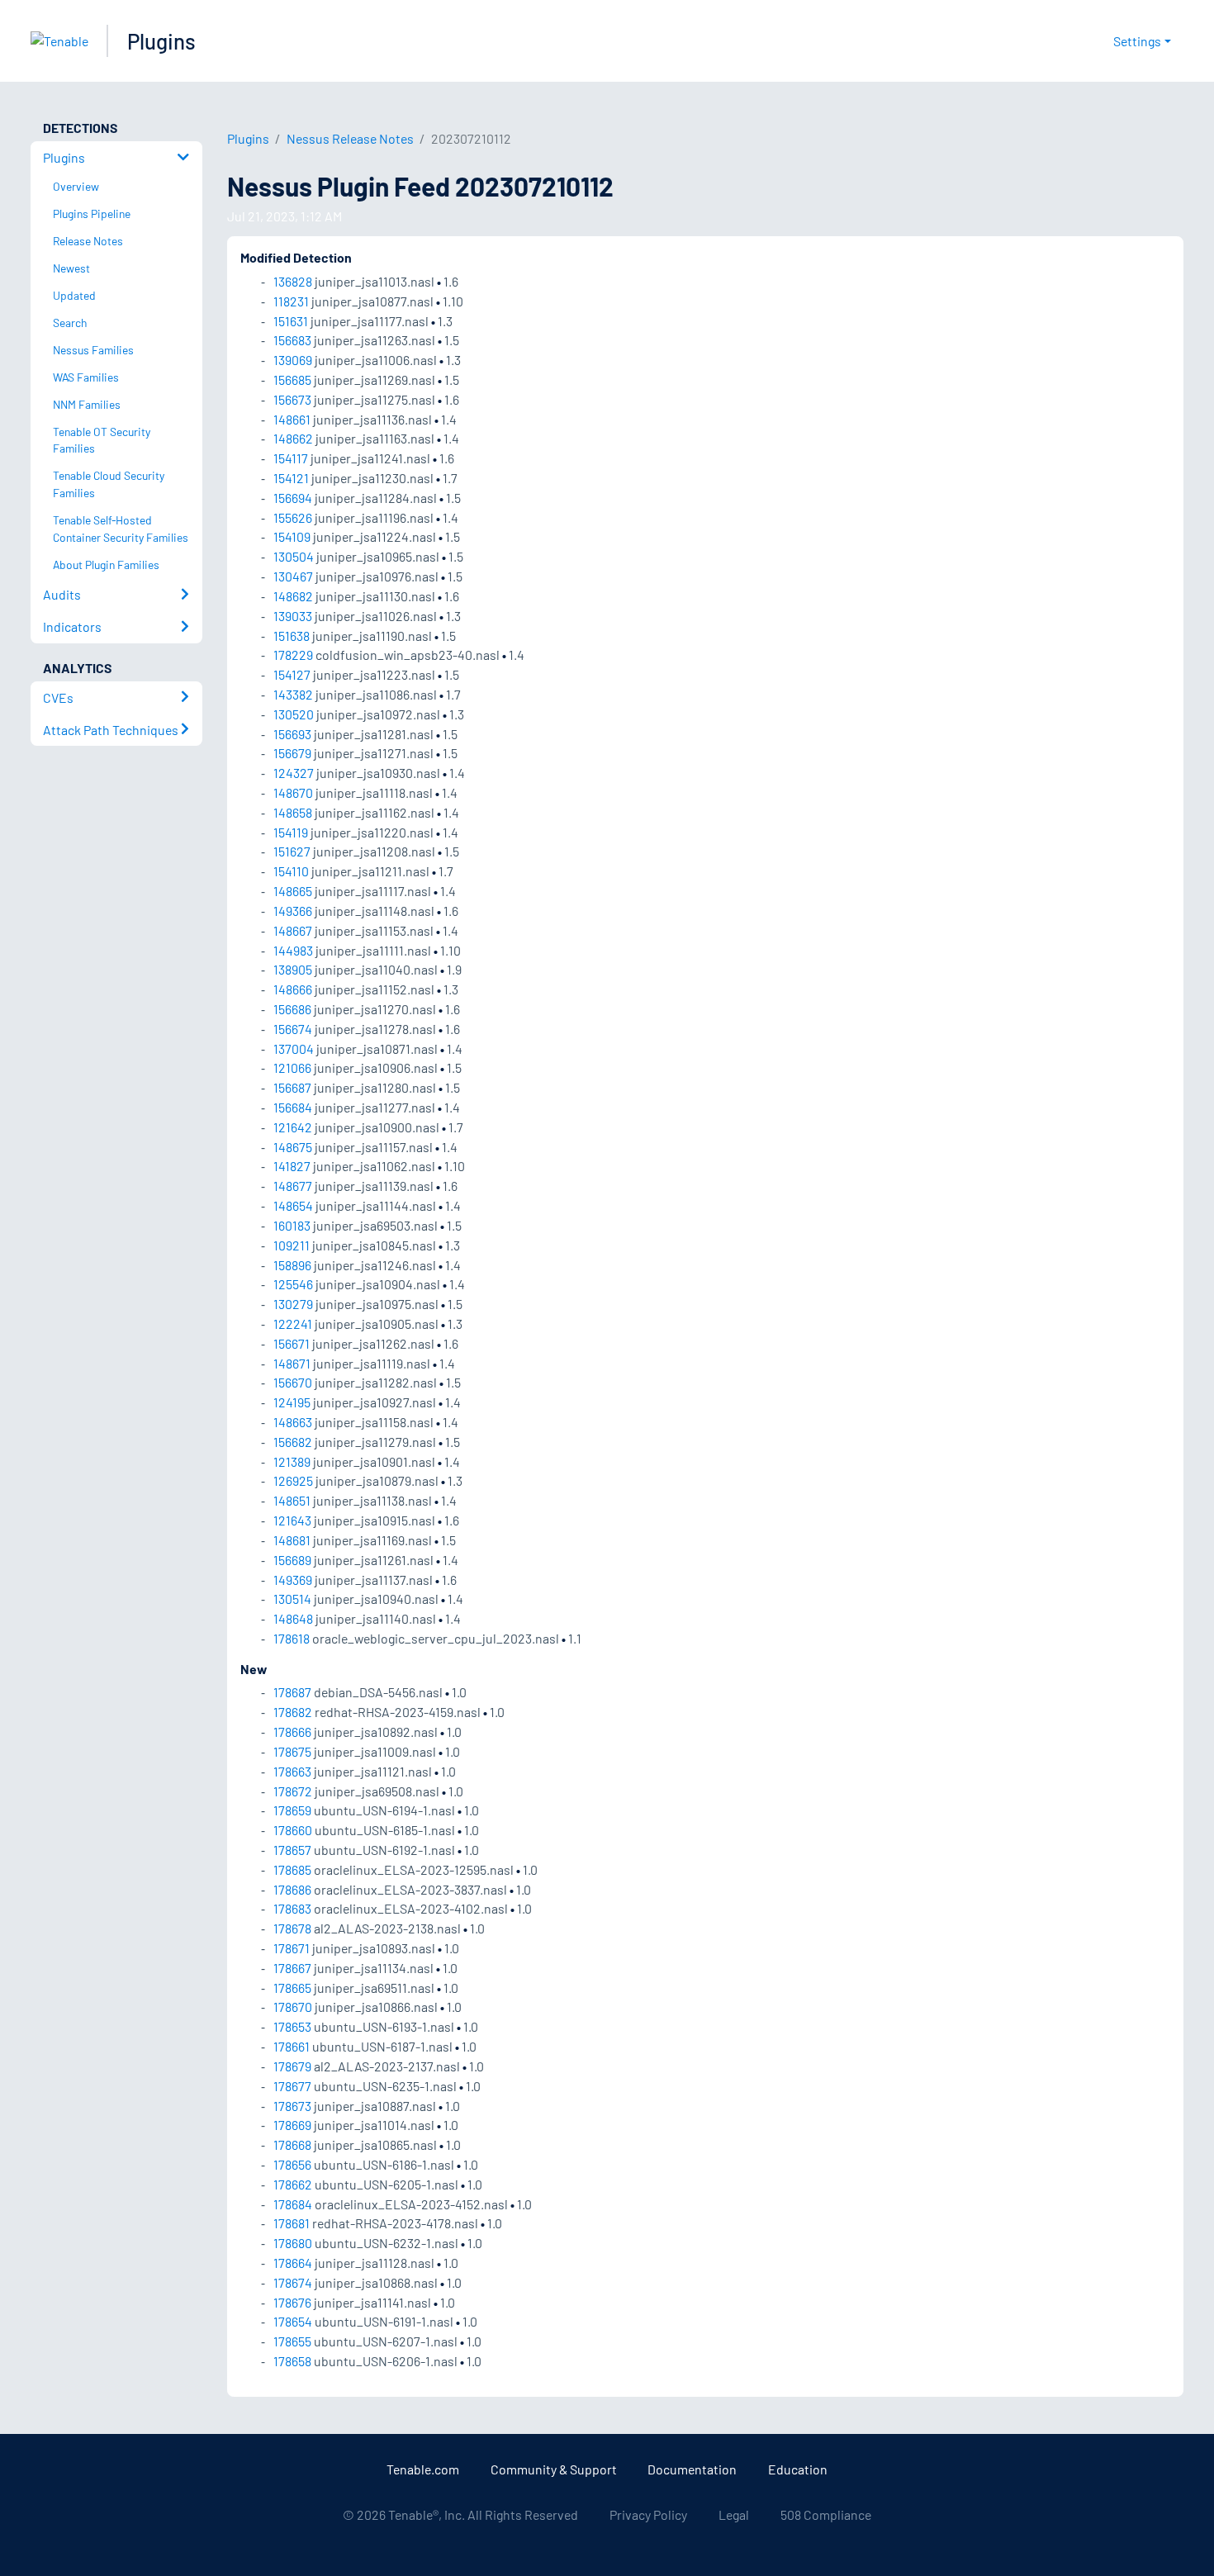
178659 (292, 1810)
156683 (292, 340)
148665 (293, 891)
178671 (292, 1948)
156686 (292, 1009)
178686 (292, 1889)
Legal (734, 2514)
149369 (293, 1580)
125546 (293, 1284)
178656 (292, 2164)
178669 (292, 2125)
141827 (292, 1166)
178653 (292, 2026)
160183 (292, 1225)
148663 (293, 1422)
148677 (293, 1186)
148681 (292, 1540)
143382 (293, 694)
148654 (293, 1205)
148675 (293, 1147)
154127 (292, 674)
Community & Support (554, 2469)
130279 (293, 1304)
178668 (292, 2144)
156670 (293, 1382)
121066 (292, 1067)
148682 (293, 596)
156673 (292, 399)
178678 (292, 1928)
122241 (293, 1324)
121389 (292, 1461)
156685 (292, 380)
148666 (293, 989)
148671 (292, 1363)
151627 (292, 851)
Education (798, 2469)
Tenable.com (423, 2469)
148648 (293, 1618)
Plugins (161, 41)
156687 (292, 1087)
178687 (292, 1692)
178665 (292, 1988)
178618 (292, 1638)
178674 (293, 2282)
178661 (292, 2046)
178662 (293, 2184)
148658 (293, 812)
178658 (292, 2361)
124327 (294, 773)
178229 (293, 655)
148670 (293, 792)
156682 (293, 1442)
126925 (293, 1480)
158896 (292, 1265)
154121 (291, 478)
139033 (293, 616)
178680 (293, 2243)
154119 (291, 832)
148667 (293, 930)
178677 (292, 2086)
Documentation (692, 2469)
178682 (293, 1712)
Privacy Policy (648, 2514)
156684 (293, 1107)
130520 (294, 714)
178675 (292, 1751)
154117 (291, 458)
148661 (292, 419)
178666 (292, 1732)
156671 (292, 1343)
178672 (293, 1791)
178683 (292, 1908)
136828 (293, 281)
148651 (292, 1500)
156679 (292, 753)
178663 (292, 1771)
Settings (1137, 41)
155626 (293, 517)
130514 (292, 1599)
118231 (291, 301)
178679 (292, 2066)
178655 (292, 2341)
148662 (293, 438)
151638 (292, 636)
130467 (293, 576)
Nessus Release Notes (350, 138)
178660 (293, 1830)
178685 (292, 1869)
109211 (292, 1245)
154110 (291, 871)
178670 (293, 2007)
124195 (292, 1402)
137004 (294, 1048)
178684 (293, 2204)
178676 (292, 2302)
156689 (292, 1560)
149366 (293, 911)
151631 (291, 321)
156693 (292, 734)
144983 (293, 950)
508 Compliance (826, 2514)
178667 (292, 1968)
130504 (294, 556)
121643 (292, 1520)
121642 (293, 1127)
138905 (293, 969)
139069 (293, 360)
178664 (293, 2263)
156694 (293, 498)
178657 (292, 1850)
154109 (292, 536)
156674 (293, 1029)
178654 (293, 2321)
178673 (292, 2106)
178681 (292, 2223)
